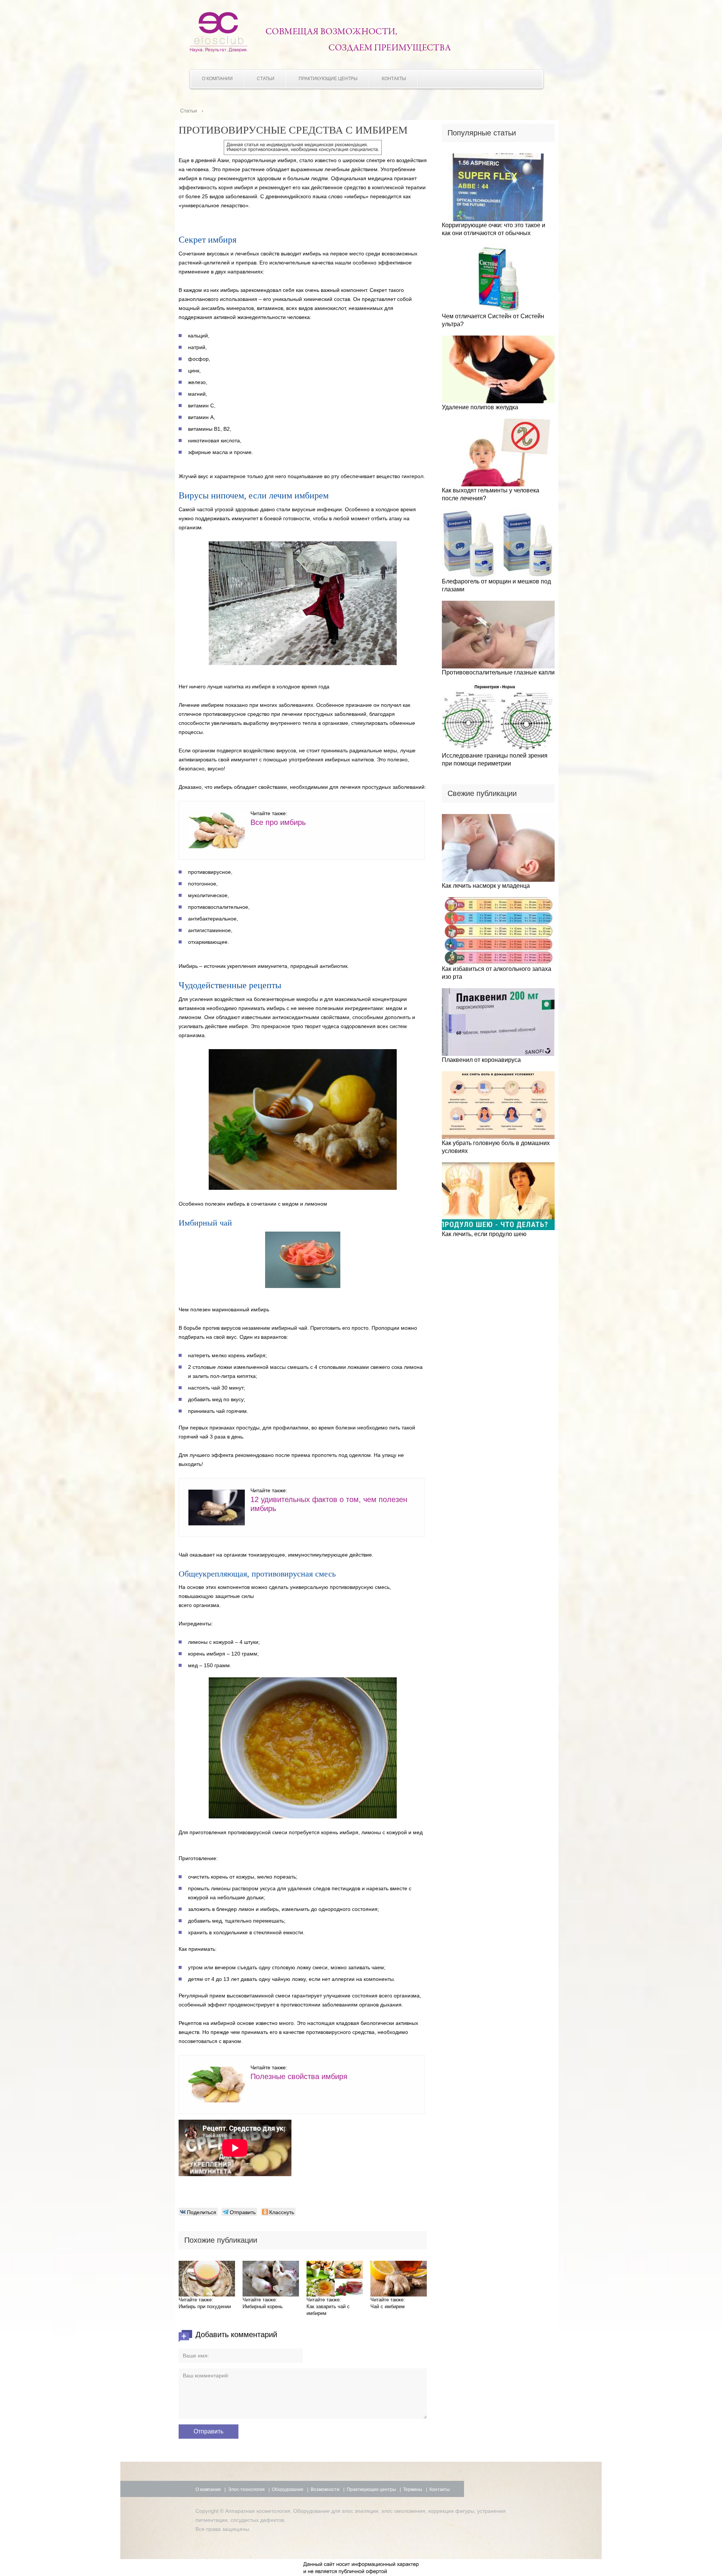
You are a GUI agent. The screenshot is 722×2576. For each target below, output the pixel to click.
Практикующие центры (328, 79)
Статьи (266, 79)
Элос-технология (246, 2489)
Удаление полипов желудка (480, 407)
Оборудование (288, 2489)
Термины (413, 2489)
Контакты (394, 79)
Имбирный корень (263, 2306)
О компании (217, 79)
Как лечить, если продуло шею (484, 1234)
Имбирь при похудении (205, 2306)
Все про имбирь (278, 822)
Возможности (325, 2489)
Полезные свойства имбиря (299, 2076)
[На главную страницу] (219, 50)
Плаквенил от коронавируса (481, 1060)
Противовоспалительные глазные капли (498, 672)
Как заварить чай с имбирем (328, 2310)
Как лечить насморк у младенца (486, 886)
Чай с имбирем (388, 2306)
